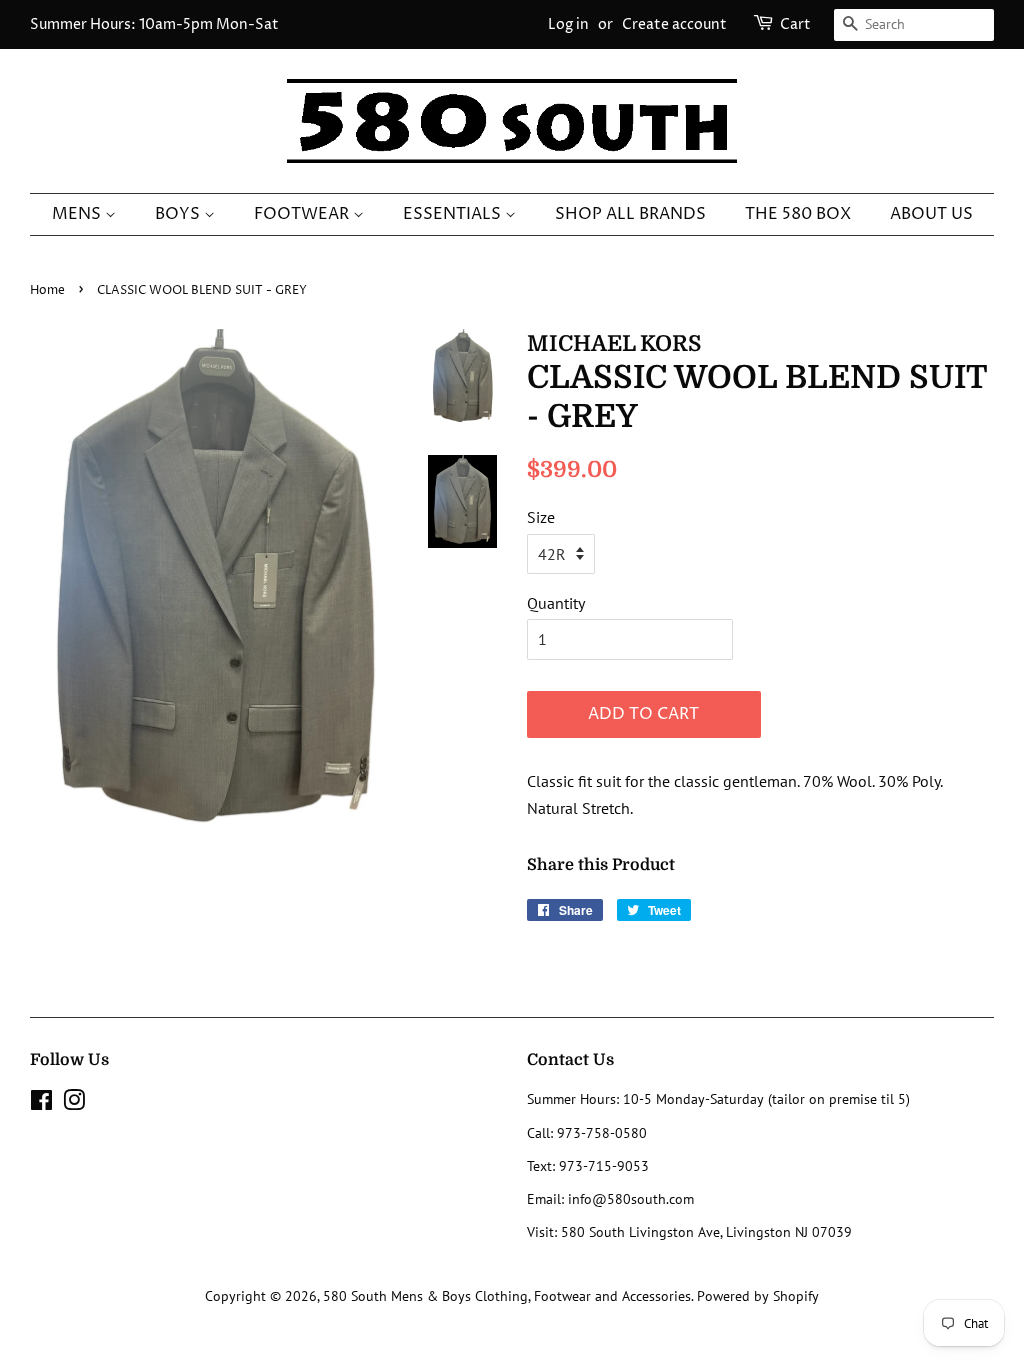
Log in (568, 24)
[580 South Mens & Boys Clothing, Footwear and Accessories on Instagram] (74, 1104)
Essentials (454, 214)
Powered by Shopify (758, 1296)
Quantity (556, 603)
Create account (674, 24)
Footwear (303, 214)
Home (47, 290)
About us (931, 214)
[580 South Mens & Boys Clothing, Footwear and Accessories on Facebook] (41, 1104)
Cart (795, 24)
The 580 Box (798, 214)
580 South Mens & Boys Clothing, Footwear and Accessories (507, 1296)
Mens (78, 214)
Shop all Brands (630, 214)
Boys (179, 214)
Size (541, 517)
